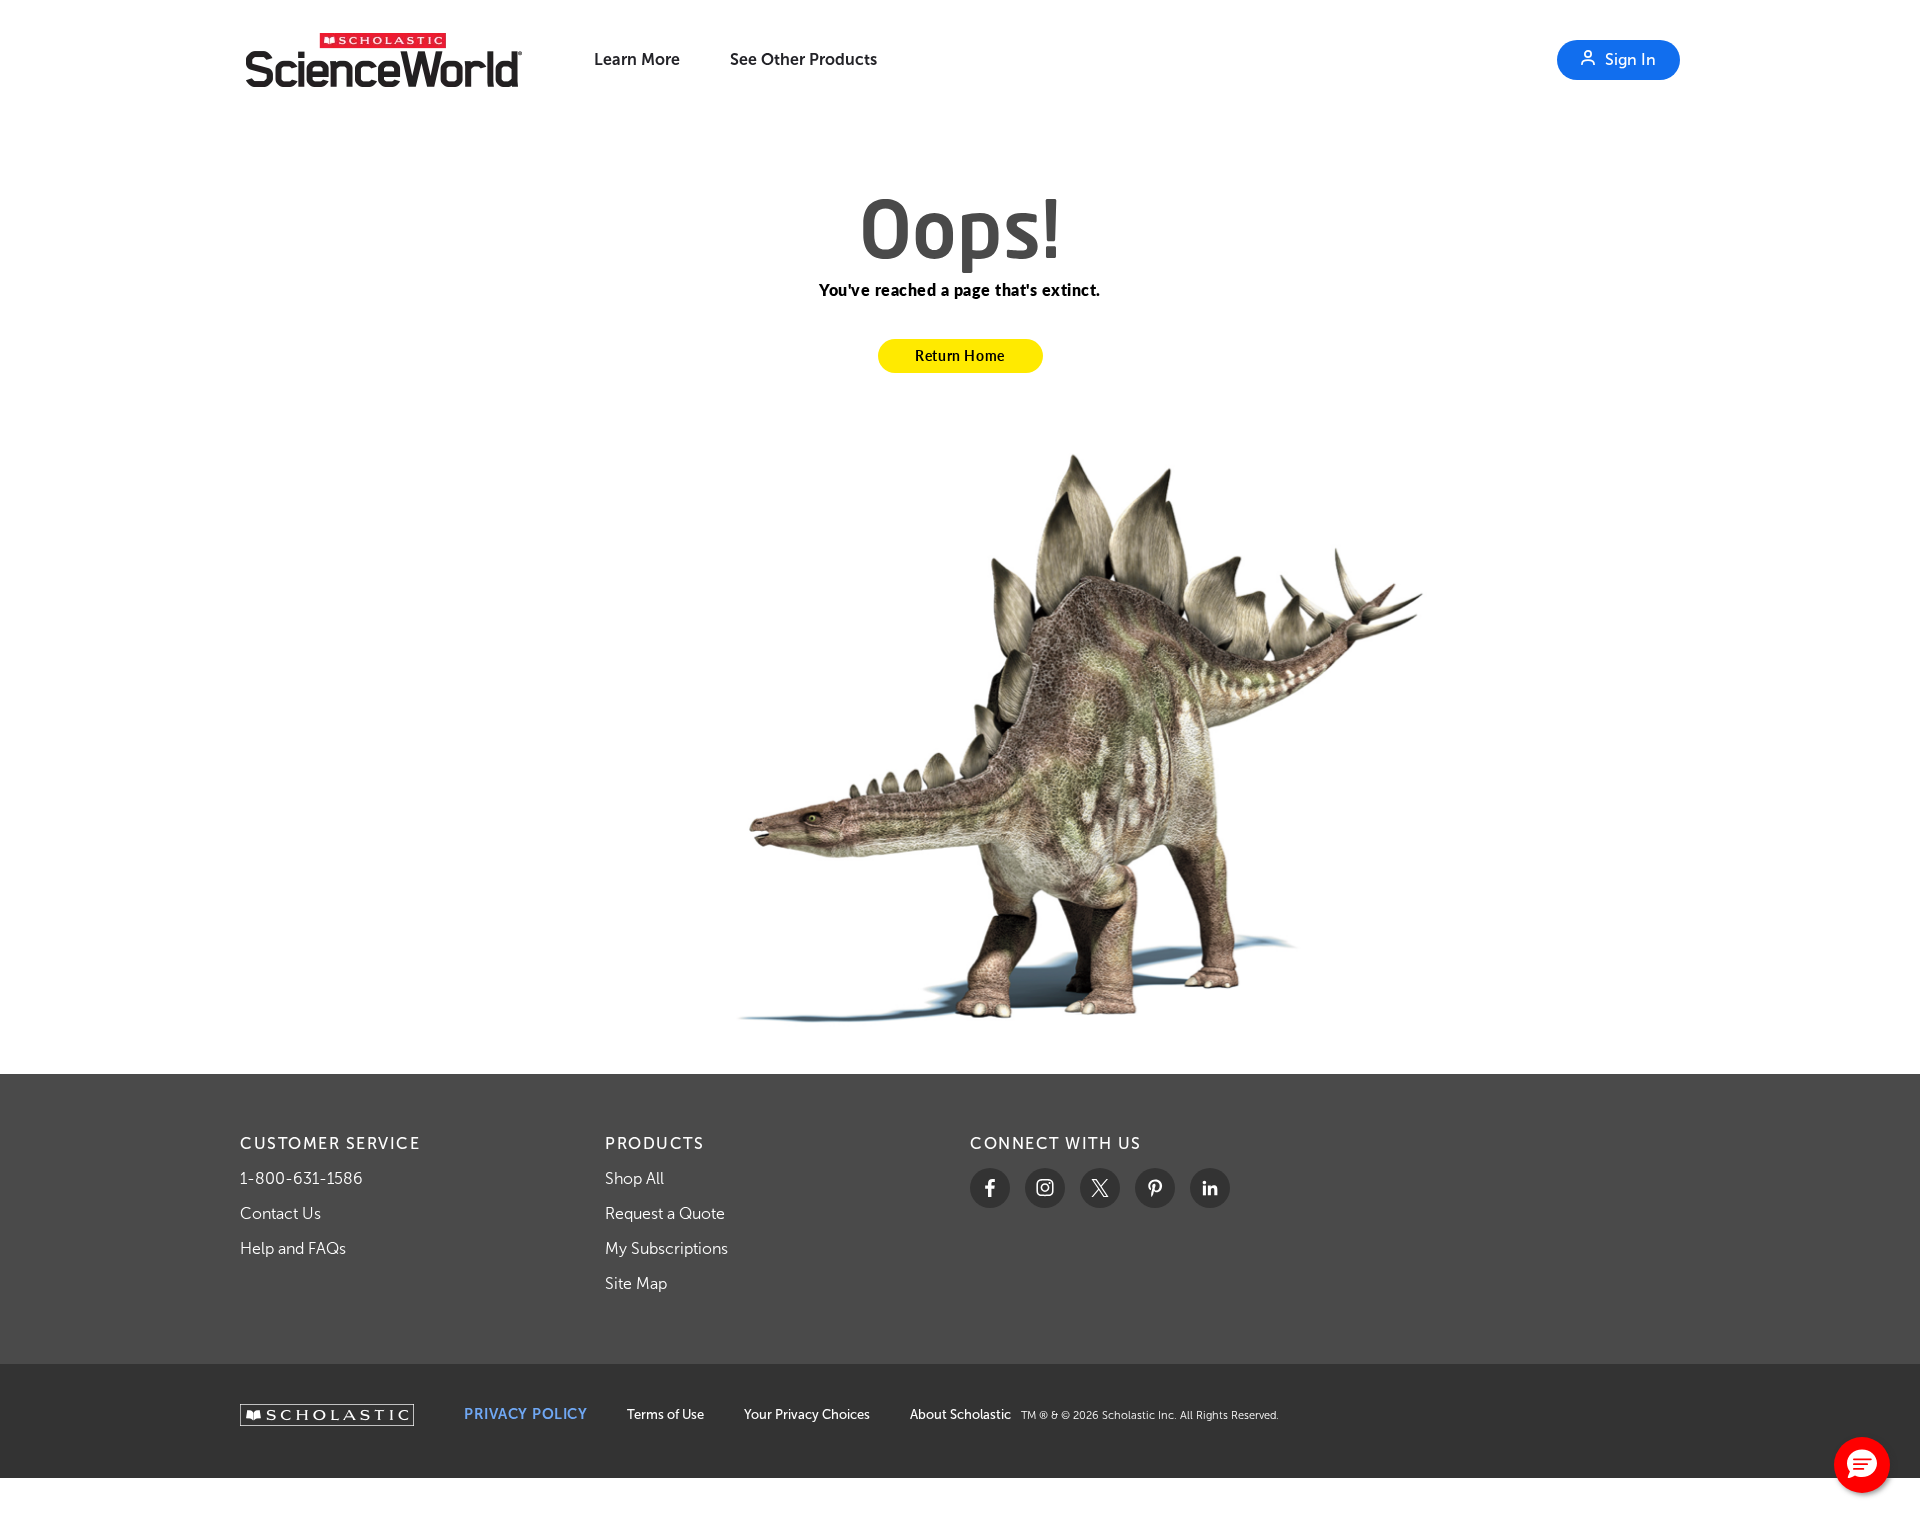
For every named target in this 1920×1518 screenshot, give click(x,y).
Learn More (637, 59)
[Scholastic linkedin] (1210, 1188)
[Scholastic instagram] (1045, 1188)
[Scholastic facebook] (990, 1188)
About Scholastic (960, 1414)
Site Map (636, 1283)
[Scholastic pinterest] (1155, 1188)
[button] (1862, 1465)
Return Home (960, 355)
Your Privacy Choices (807, 1414)
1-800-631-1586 (301, 1178)
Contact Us (280, 1213)
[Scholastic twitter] (1100, 1188)
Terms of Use (665, 1414)
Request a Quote (665, 1213)
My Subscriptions (666, 1248)
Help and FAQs (293, 1248)
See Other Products (803, 59)
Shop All (634, 1178)
